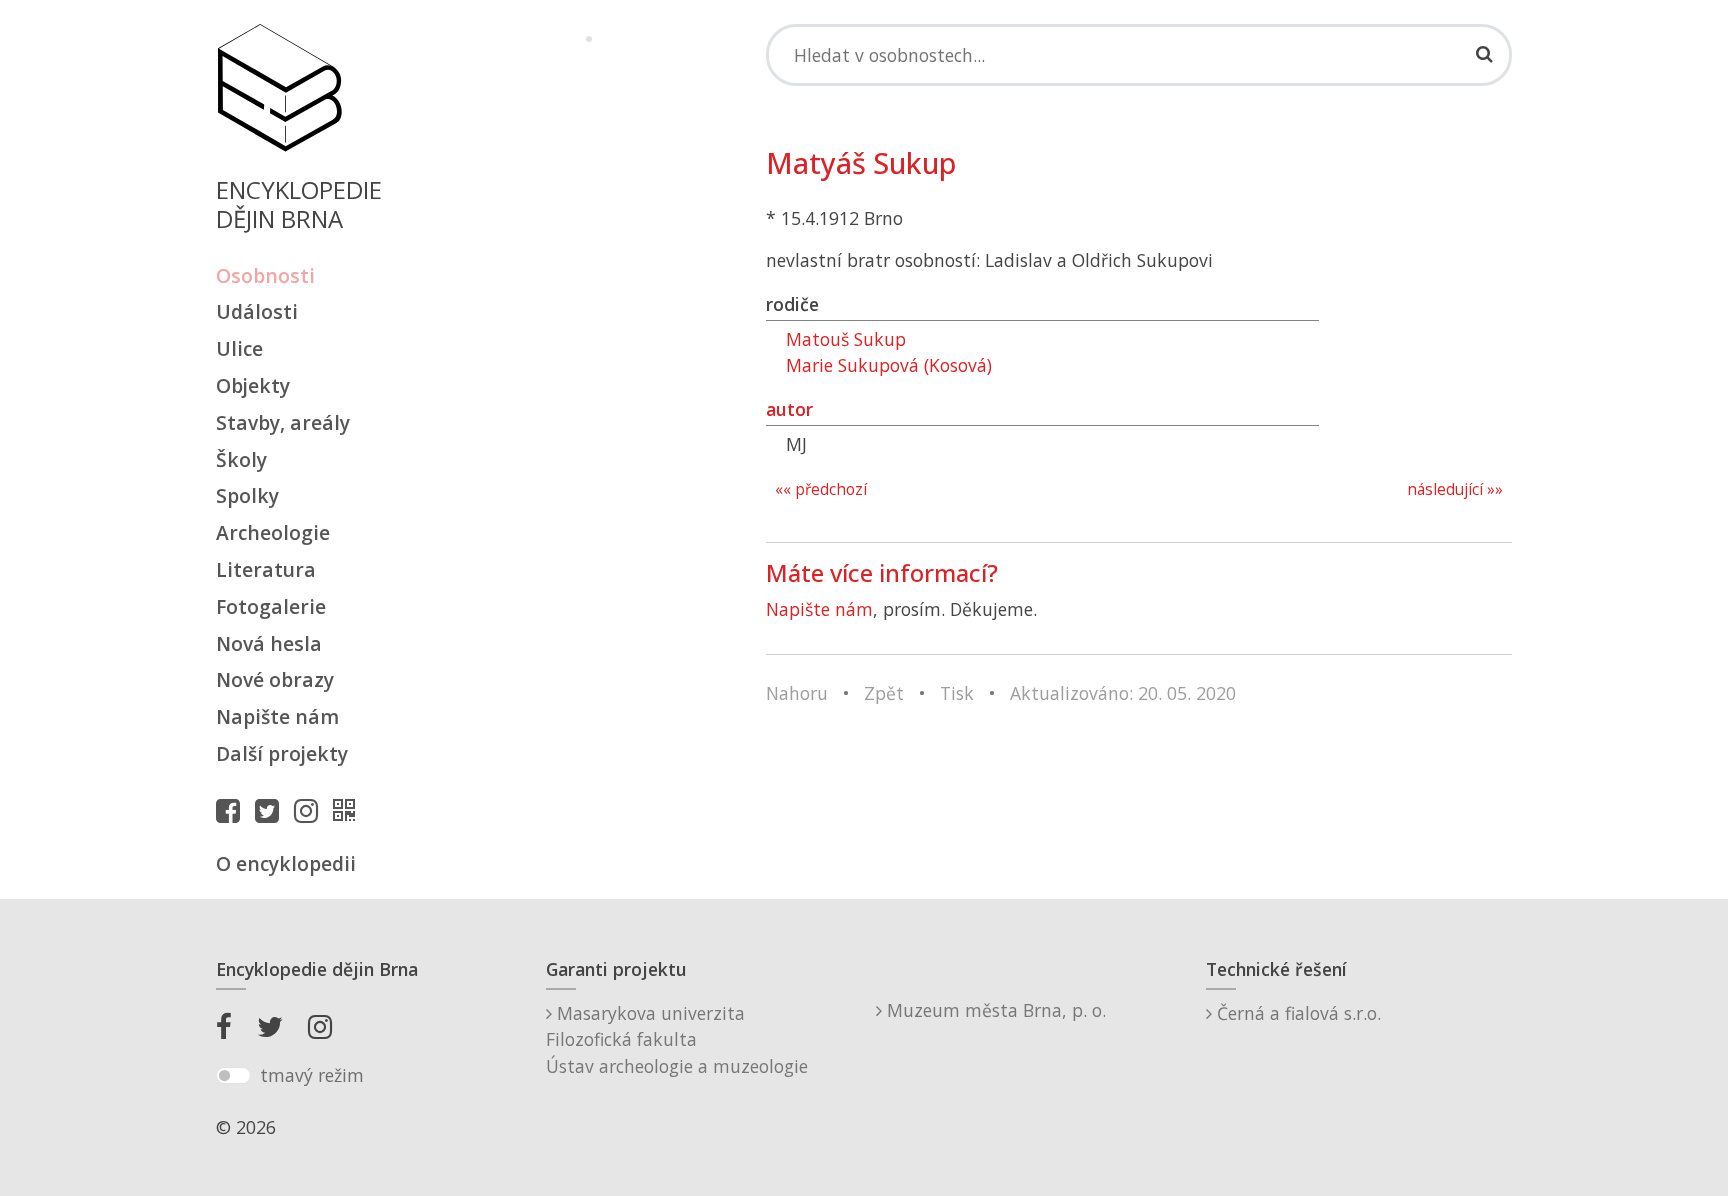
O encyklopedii (286, 863)
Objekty (253, 385)
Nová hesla (269, 643)
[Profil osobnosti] (349, 810)
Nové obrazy (275, 679)
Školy (241, 459)
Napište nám (277, 716)
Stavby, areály (283, 422)
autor (789, 409)
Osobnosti (265, 275)
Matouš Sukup (846, 339)
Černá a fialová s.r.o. (1296, 1013)
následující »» (1455, 489)
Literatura (266, 569)
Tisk (957, 693)
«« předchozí (821, 489)
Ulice (239, 348)
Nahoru (797, 693)
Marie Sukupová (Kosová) (889, 365)
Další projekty (282, 753)
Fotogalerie (271, 606)
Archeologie (273, 532)
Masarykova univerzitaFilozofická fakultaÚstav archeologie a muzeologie (677, 1039)
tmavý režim (312, 1075)
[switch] (233, 1076)
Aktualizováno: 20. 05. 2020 (1123, 693)
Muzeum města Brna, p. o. (994, 1010)
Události (257, 311)
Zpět (884, 693)
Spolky (247, 495)
